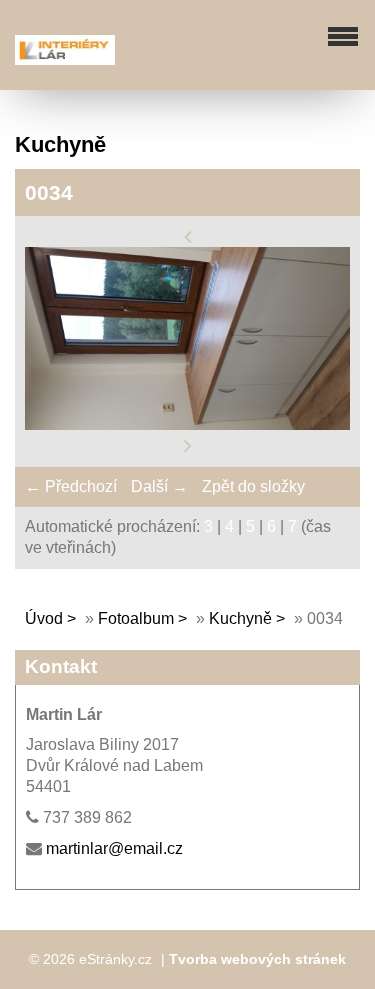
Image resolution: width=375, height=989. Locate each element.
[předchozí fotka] (188, 235)
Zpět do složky (253, 486)
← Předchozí (71, 486)
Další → (159, 486)
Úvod (44, 618)
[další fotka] (188, 445)
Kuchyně (240, 618)
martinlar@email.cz (114, 848)
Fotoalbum (136, 618)
